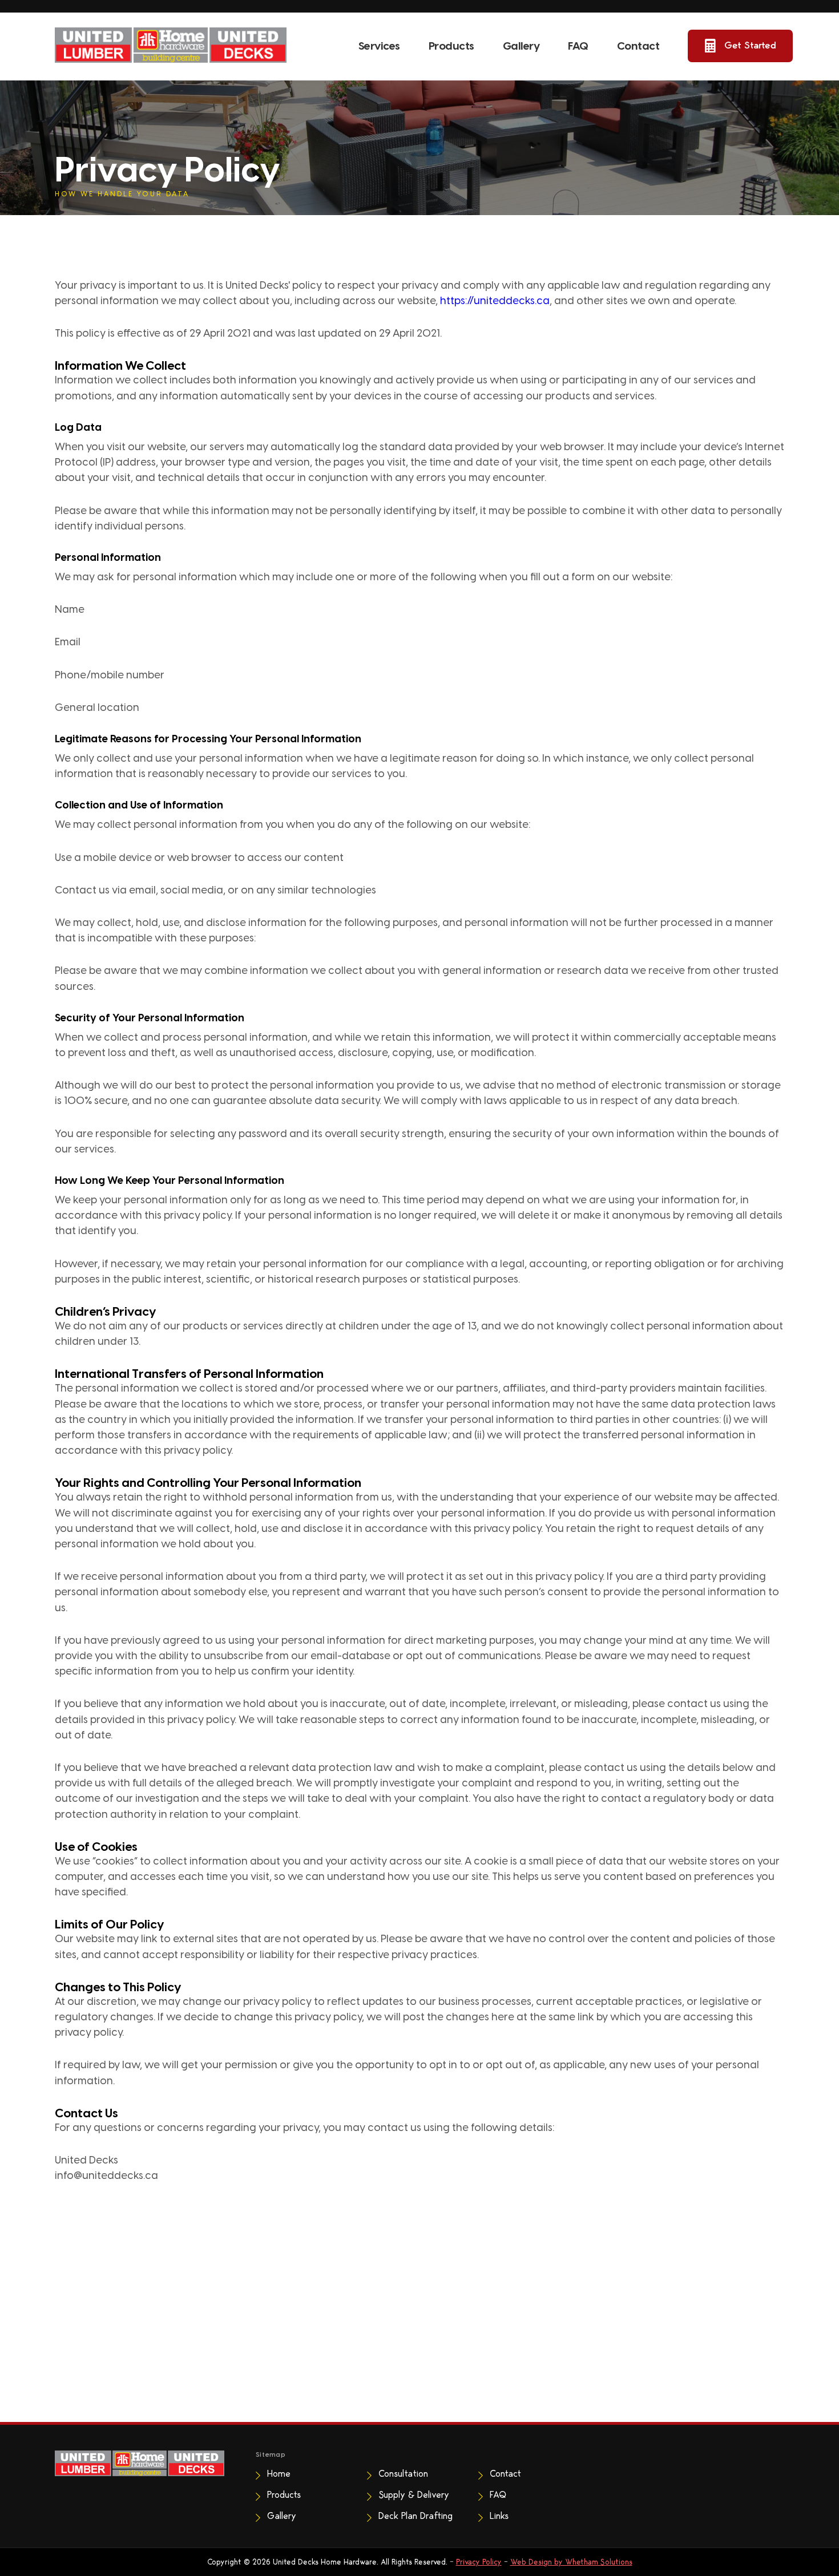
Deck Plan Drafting (416, 2516)
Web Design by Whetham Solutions (571, 2562)
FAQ (578, 46)
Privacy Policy (479, 2562)
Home (279, 2474)
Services (379, 46)
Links (499, 2516)
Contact (638, 46)
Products (451, 46)
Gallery (521, 46)
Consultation (403, 2474)
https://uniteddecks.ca (495, 301)
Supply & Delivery (414, 2495)
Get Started (750, 45)
